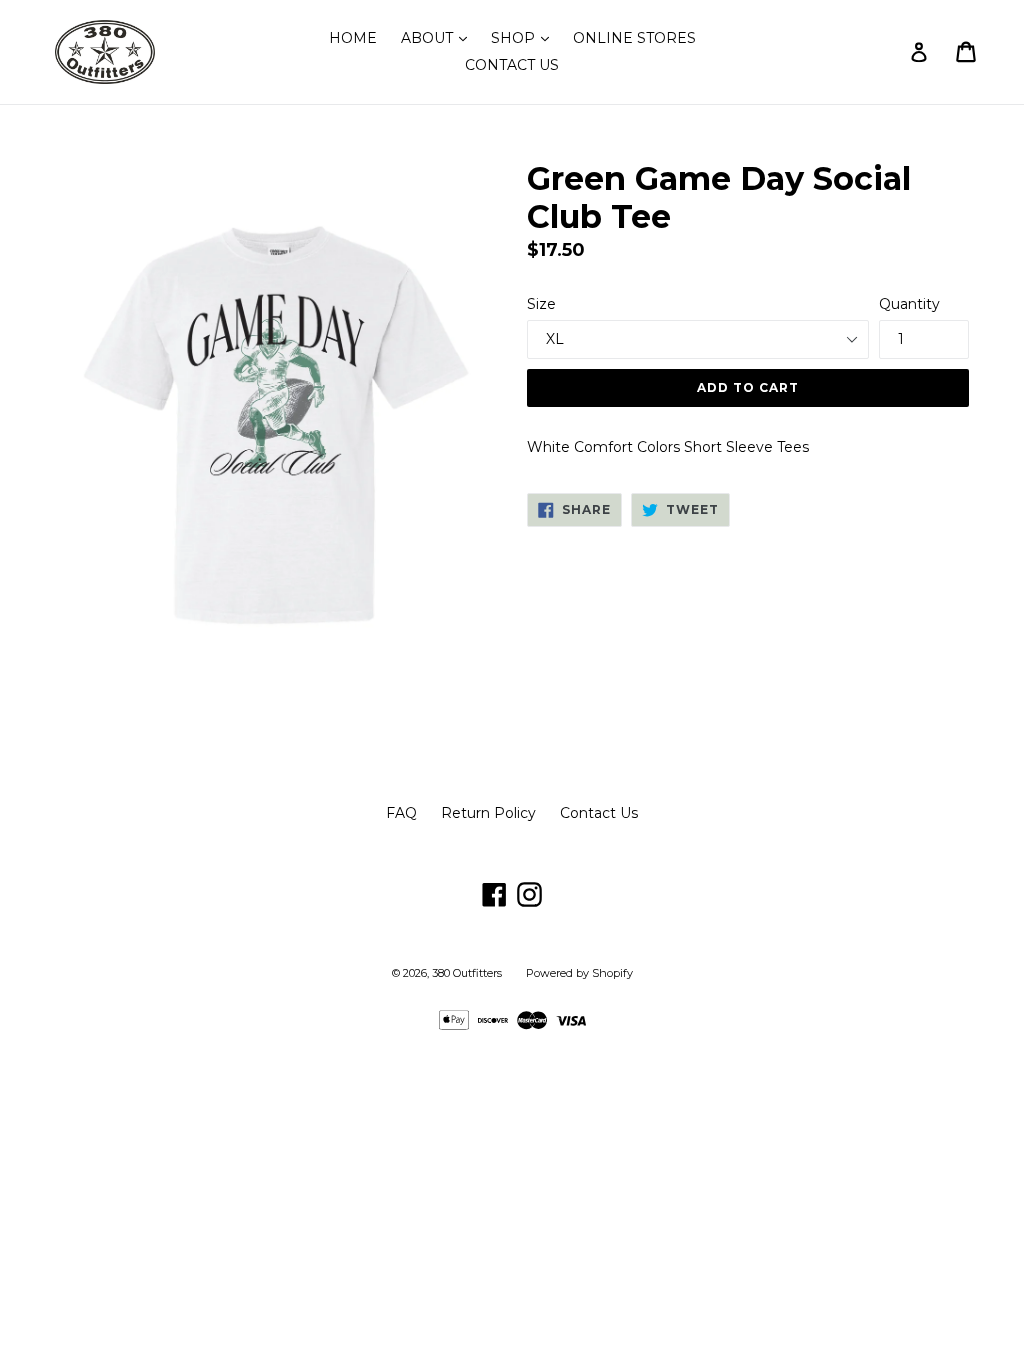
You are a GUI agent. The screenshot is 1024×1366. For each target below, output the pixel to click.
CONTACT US (512, 65)
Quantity (909, 304)
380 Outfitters (467, 973)
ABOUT (439, 37)
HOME (353, 38)
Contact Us (599, 813)
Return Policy (488, 813)
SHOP (525, 37)
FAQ (401, 813)
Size (541, 304)
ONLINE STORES (634, 38)
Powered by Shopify (579, 973)
